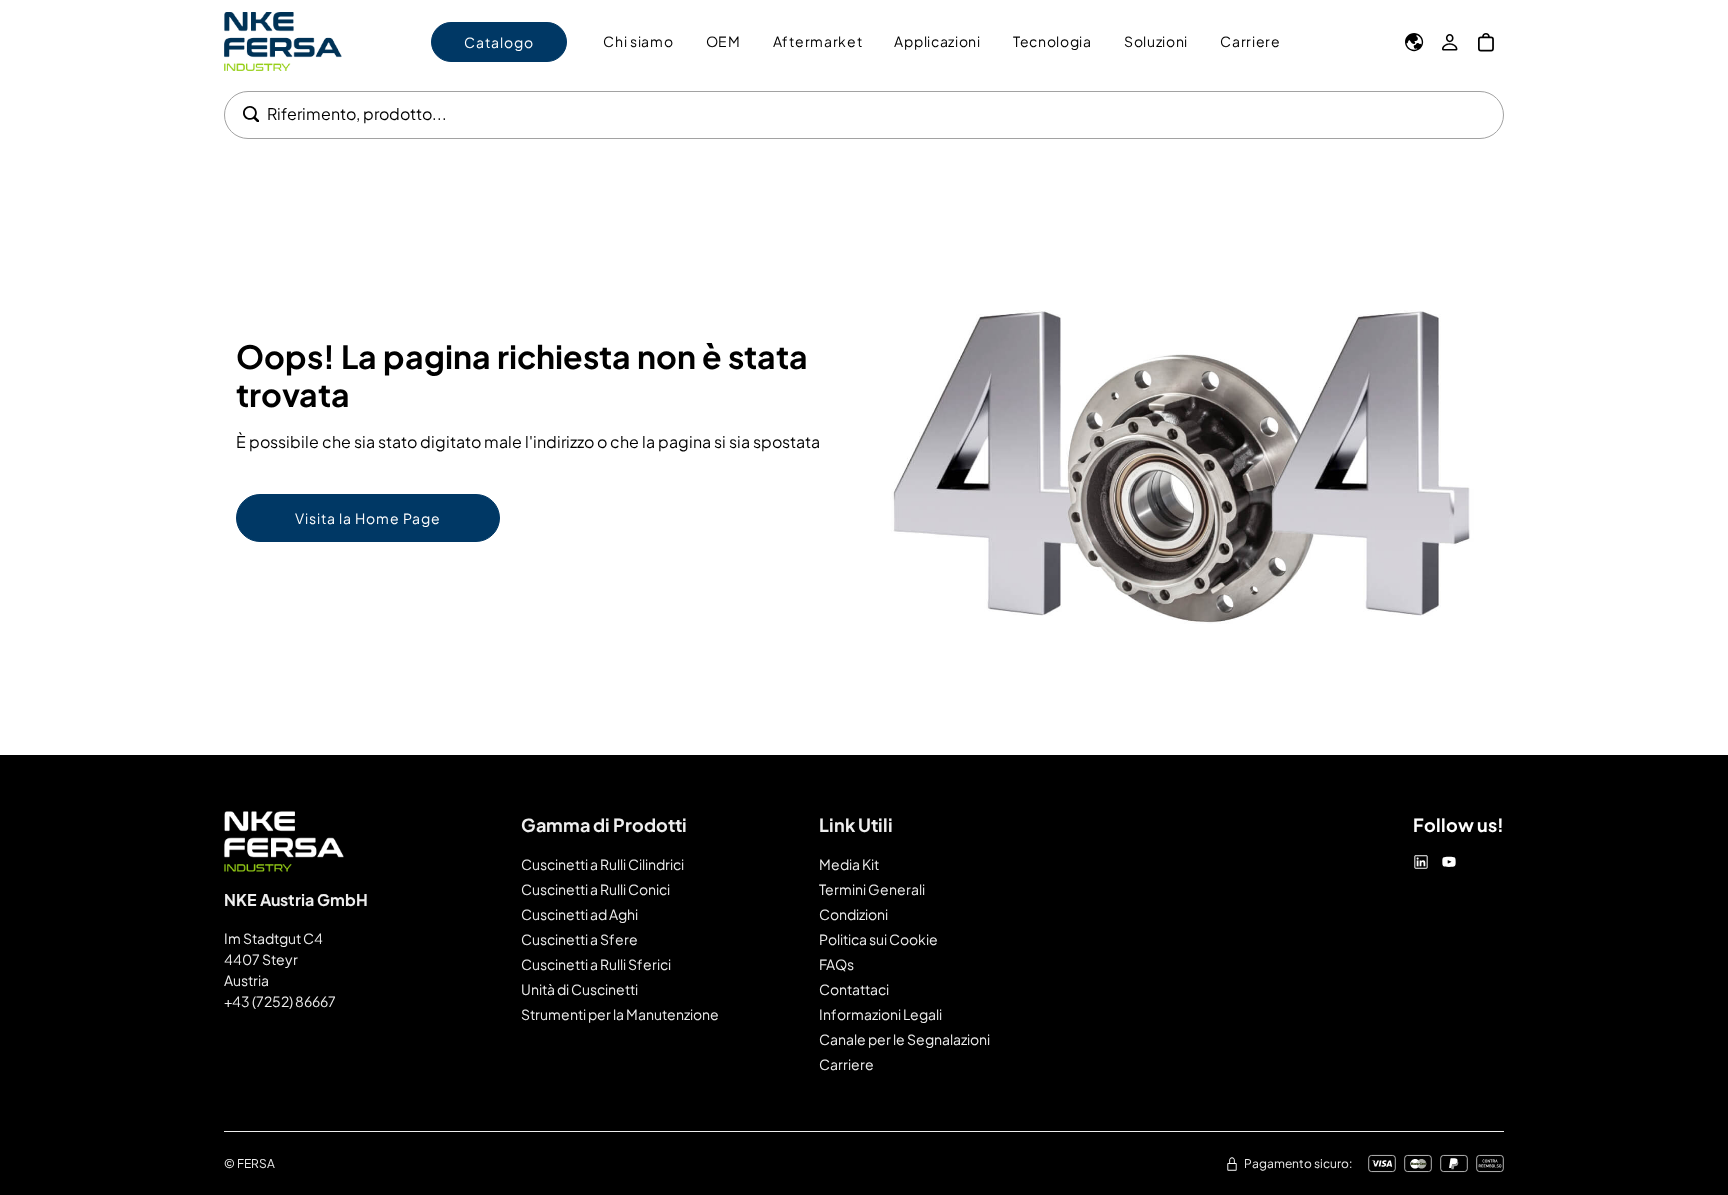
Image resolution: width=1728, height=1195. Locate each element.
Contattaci (854, 989)
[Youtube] (1449, 862)
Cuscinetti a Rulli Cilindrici (602, 864)
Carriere (846, 1064)
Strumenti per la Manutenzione (620, 1014)
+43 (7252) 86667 (280, 1001)
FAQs (836, 964)
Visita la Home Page (368, 518)
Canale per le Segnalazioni (904, 1039)
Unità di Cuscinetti (579, 989)
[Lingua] (1414, 42)
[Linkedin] (1421, 862)
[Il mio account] (1450, 42)
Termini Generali (872, 889)
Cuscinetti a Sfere (579, 939)
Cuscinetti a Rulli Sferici (596, 964)
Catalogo (499, 42)
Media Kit (849, 864)
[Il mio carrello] (1486, 42)
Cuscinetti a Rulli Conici (595, 889)
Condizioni (853, 914)
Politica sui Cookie (878, 939)
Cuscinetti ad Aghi (579, 914)
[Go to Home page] (283, 41)
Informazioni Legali (880, 1014)
